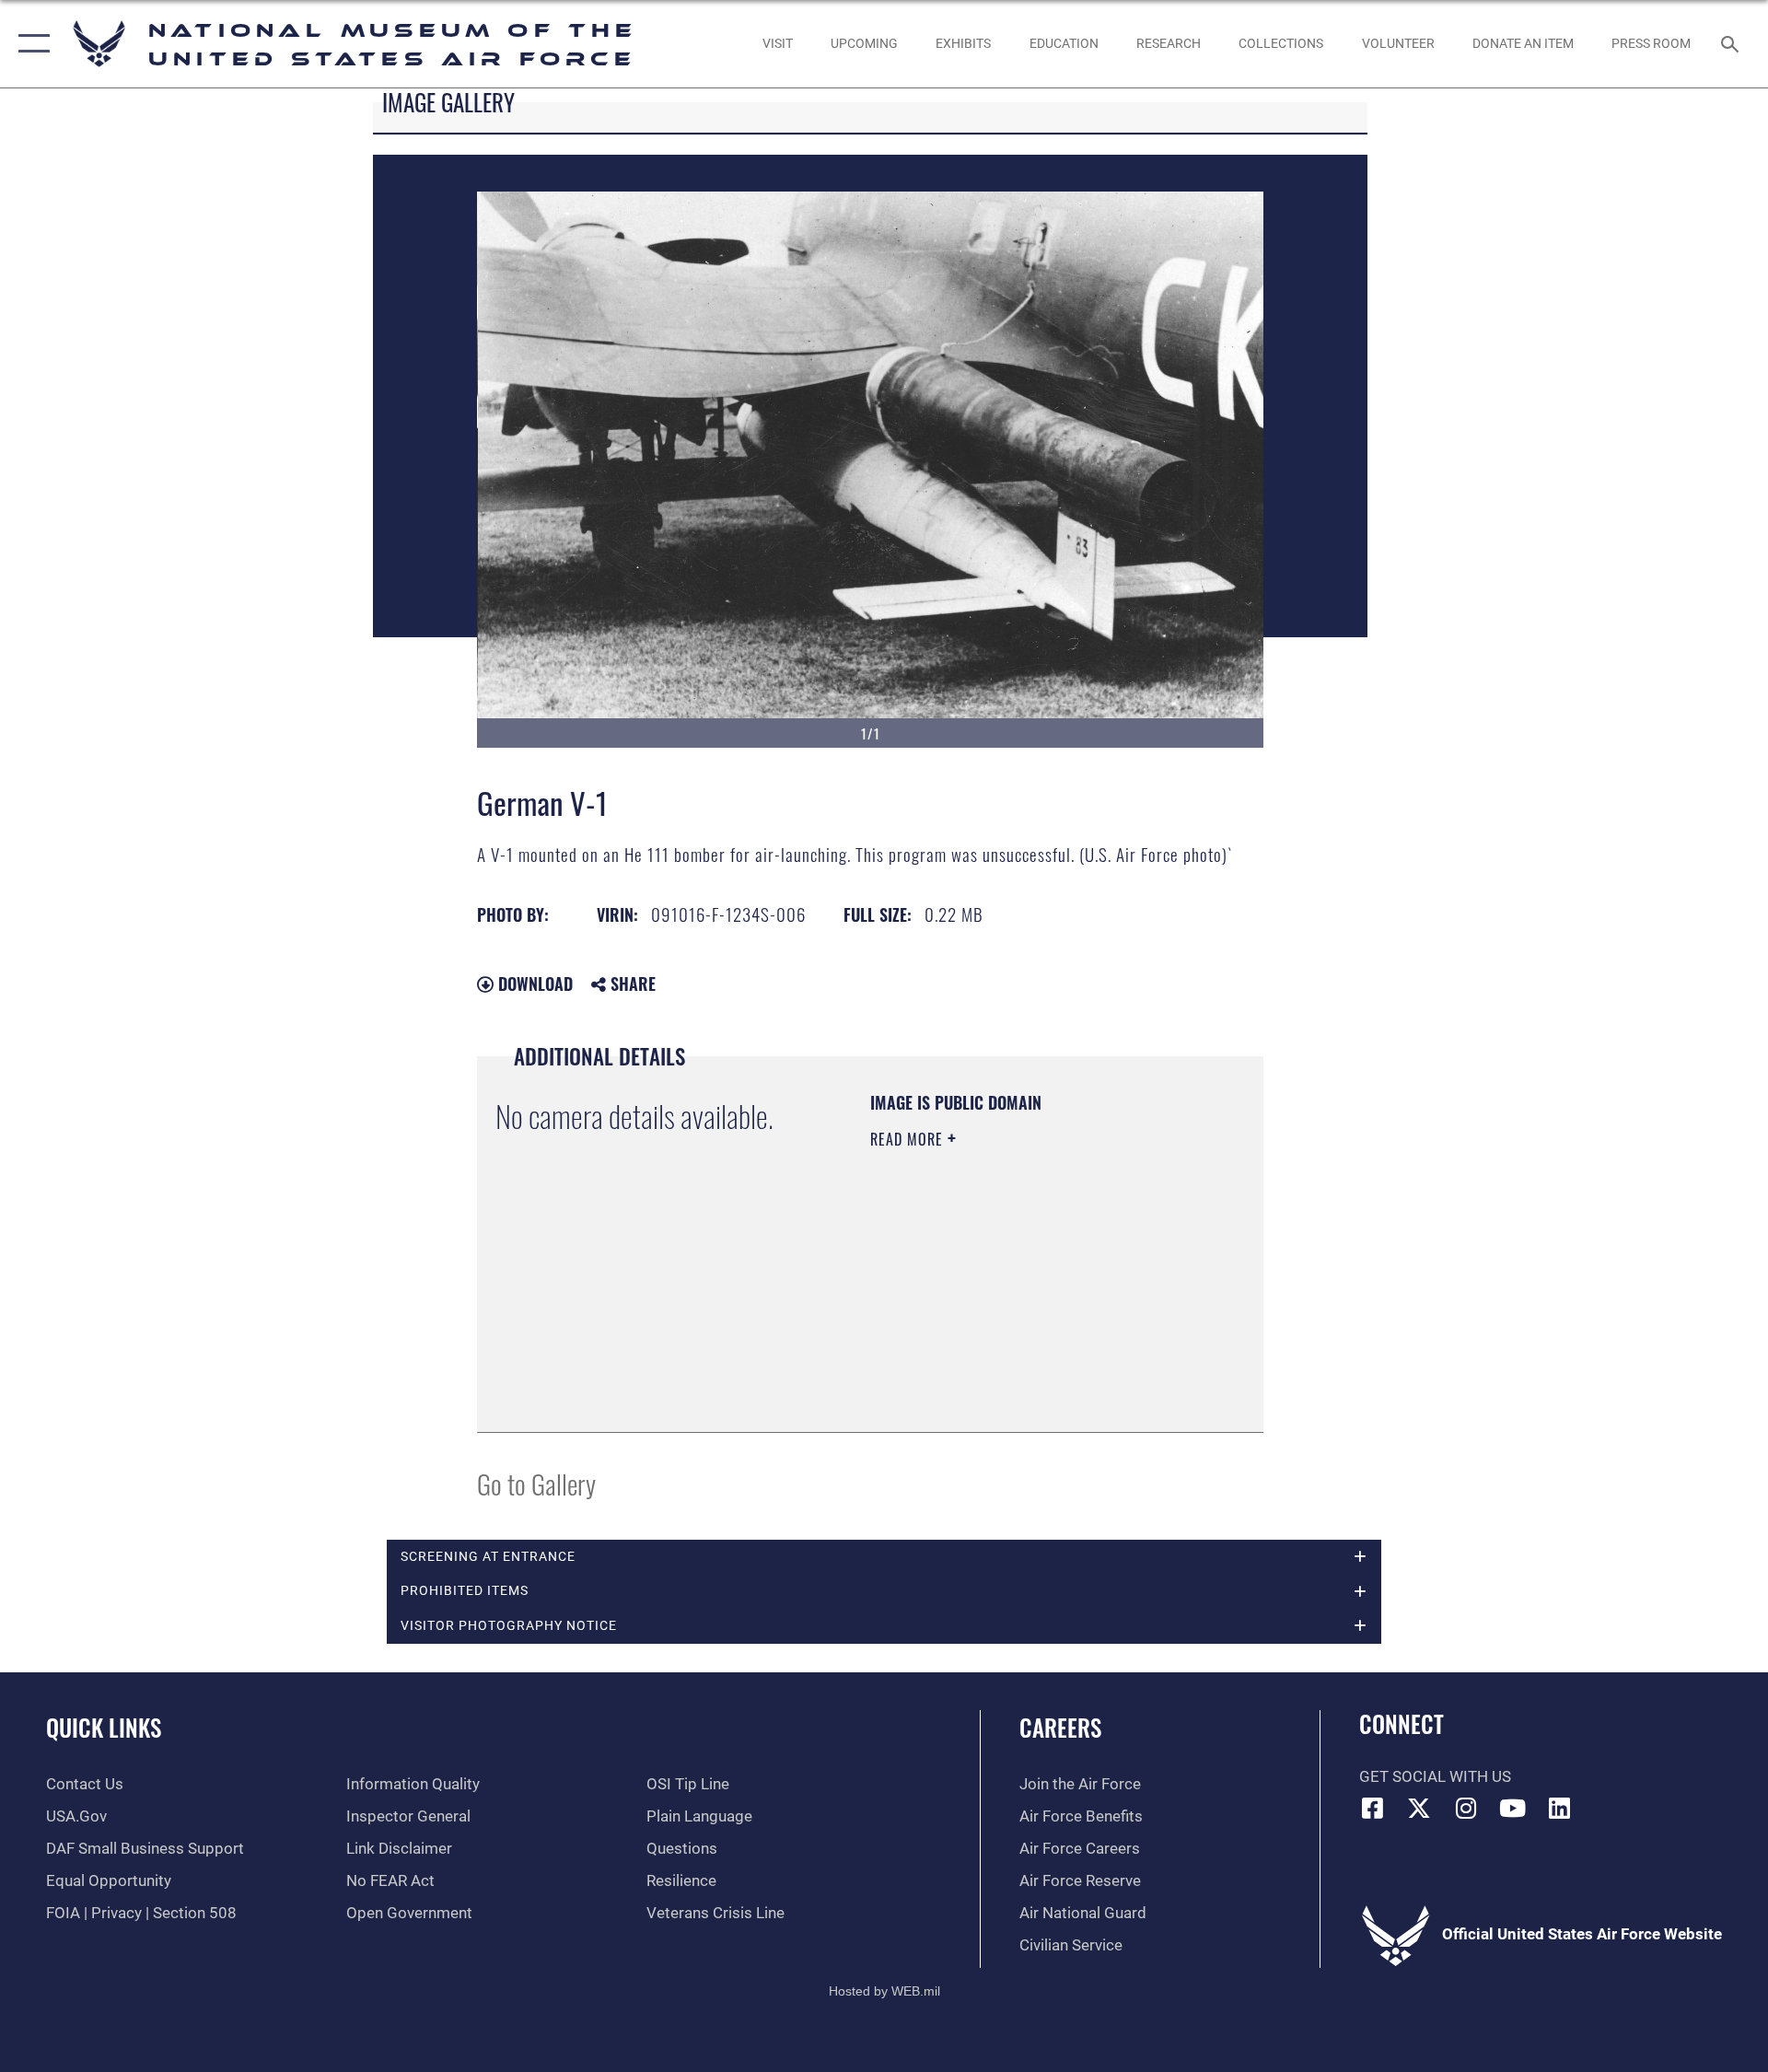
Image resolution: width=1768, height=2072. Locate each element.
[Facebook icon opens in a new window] (1373, 1808)
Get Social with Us (1435, 1777)
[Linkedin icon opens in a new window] (1559, 1808)
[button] (30, 44)
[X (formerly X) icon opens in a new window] (1419, 1808)
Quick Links (104, 1727)
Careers (1060, 1727)
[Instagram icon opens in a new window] (1466, 1808)
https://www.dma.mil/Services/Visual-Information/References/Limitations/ (982, 1321)
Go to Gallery (536, 1483)
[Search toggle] (1732, 44)
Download (533, 984)
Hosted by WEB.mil (884, 1991)
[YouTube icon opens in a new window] (1513, 1808)
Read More (909, 1139)
